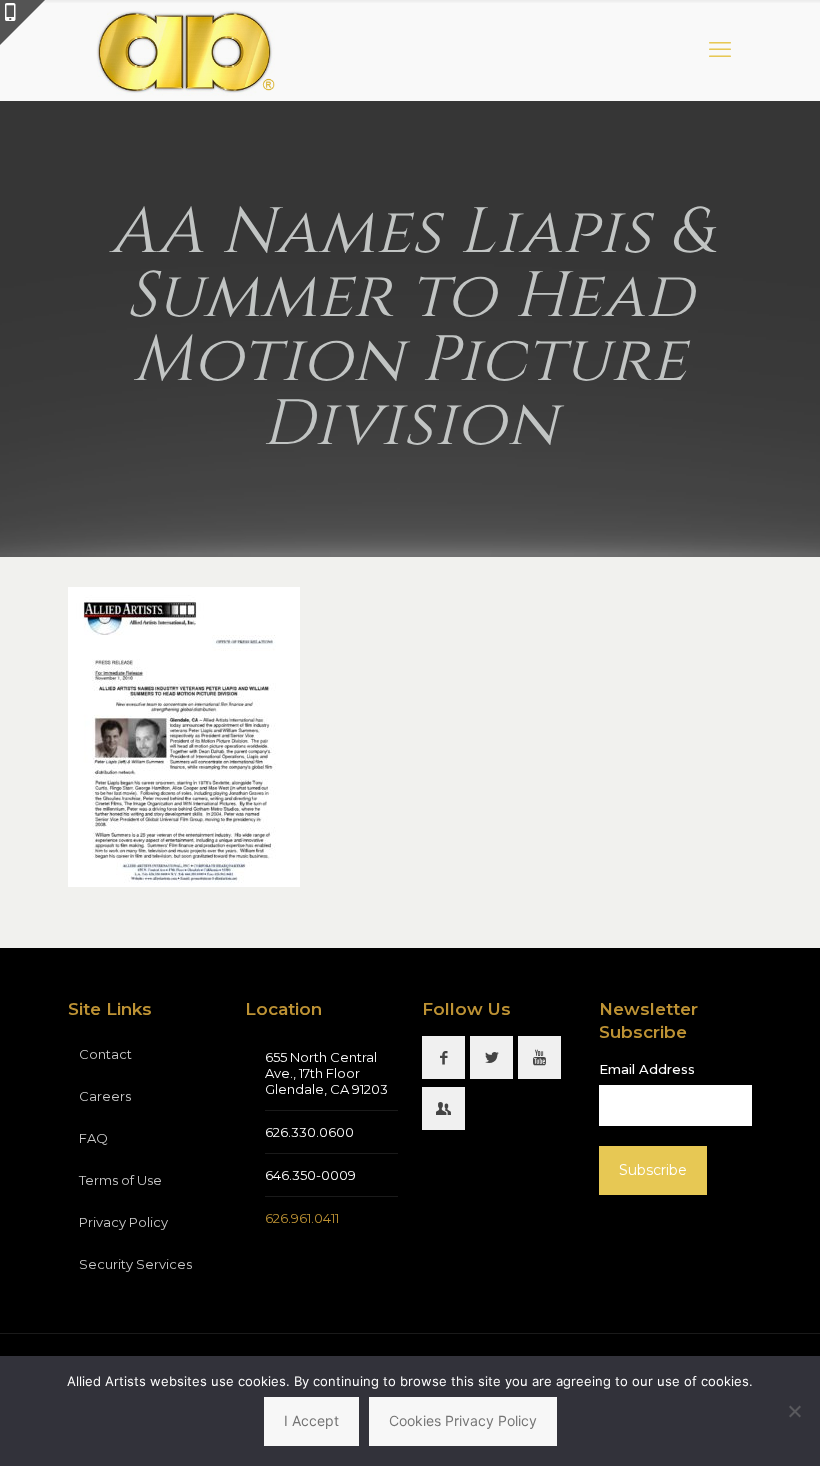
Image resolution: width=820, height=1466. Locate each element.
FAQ (93, 1138)
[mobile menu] (720, 50)
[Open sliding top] (22, 22)
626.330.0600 (309, 1132)
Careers (105, 1096)
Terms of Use (120, 1180)
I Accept (311, 1420)
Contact (105, 1054)
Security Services (135, 1264)
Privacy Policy (123, 1222)
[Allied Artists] (184, 50)
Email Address (647, 1069)
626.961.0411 (302, 1218)
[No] (795, 1411)
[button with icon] (443, 1057)
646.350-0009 (310, 1175)
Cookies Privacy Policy (463, 1420)
